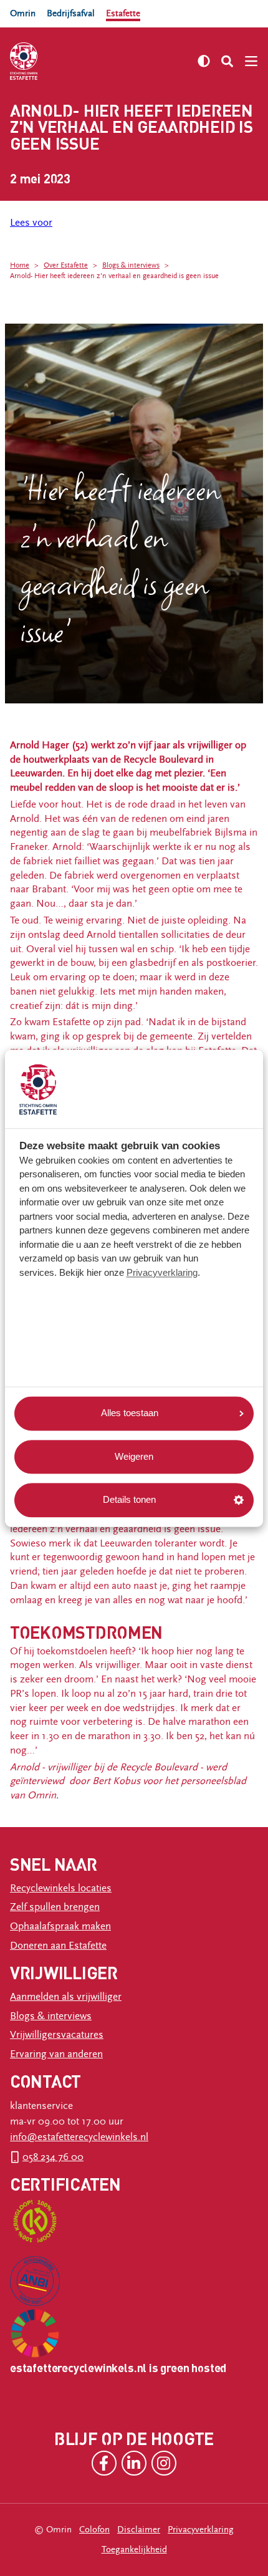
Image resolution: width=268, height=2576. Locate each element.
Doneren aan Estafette (58, 1946)
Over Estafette (66, 265)
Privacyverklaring (162, 1272)
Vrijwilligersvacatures (57, 2035)
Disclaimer (139, 2530)
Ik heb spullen (49, 306)
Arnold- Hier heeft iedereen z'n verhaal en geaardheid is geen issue (114, 276)
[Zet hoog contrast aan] (204, 61)
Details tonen (129, 1500)
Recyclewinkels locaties (61, 1888)
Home (20, 265)
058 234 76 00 (53, 2157)
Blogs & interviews (131, 265)
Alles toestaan (130, 1413)
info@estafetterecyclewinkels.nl (79, 2137)
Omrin (23, 13)
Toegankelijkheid (134, 2549)
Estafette (123, 13)
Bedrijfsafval (71, 13)
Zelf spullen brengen (55, 1907)
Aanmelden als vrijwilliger (66, 1997)
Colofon (94, 2530)
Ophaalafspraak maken (60, 1926)
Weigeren (134, 1456)
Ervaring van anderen (56, 2054)
